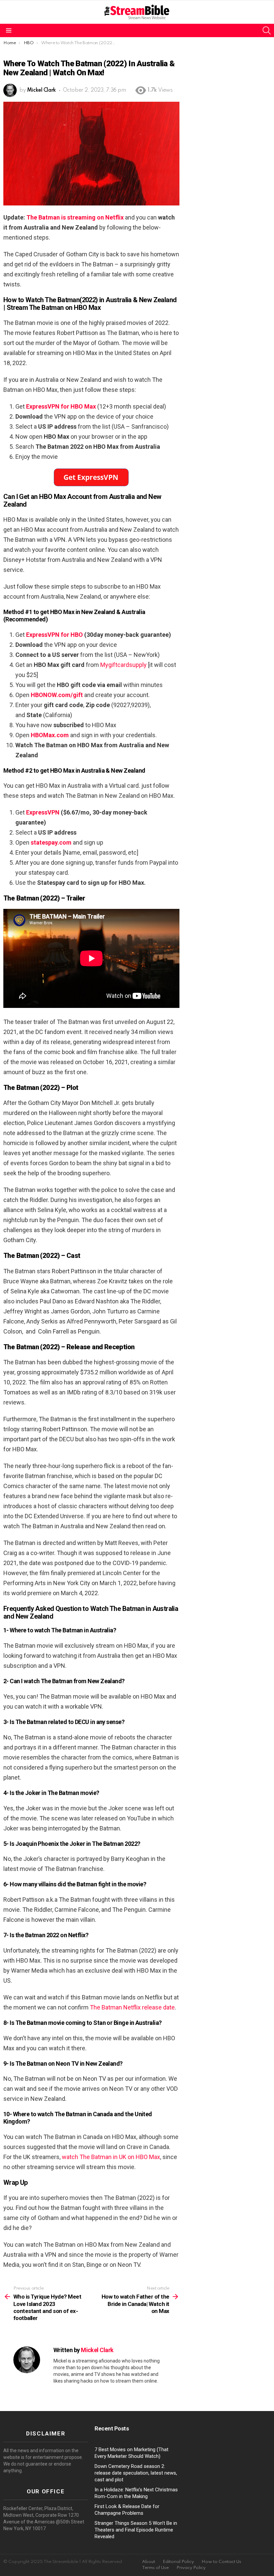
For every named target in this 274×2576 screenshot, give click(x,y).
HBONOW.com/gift (57, 695)
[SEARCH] (267, 30)
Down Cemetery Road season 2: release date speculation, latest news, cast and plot (136, 2473)
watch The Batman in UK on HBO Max (111, 2157)
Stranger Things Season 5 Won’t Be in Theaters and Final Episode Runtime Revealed (136, 2530)
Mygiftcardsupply (123, 665)
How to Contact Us (221, 2562)
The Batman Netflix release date (132, 2007)
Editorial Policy (178, 2562)
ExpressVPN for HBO (54, 635)
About (149, 2562)
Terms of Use (155, 2568)
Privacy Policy (191, 2568)
